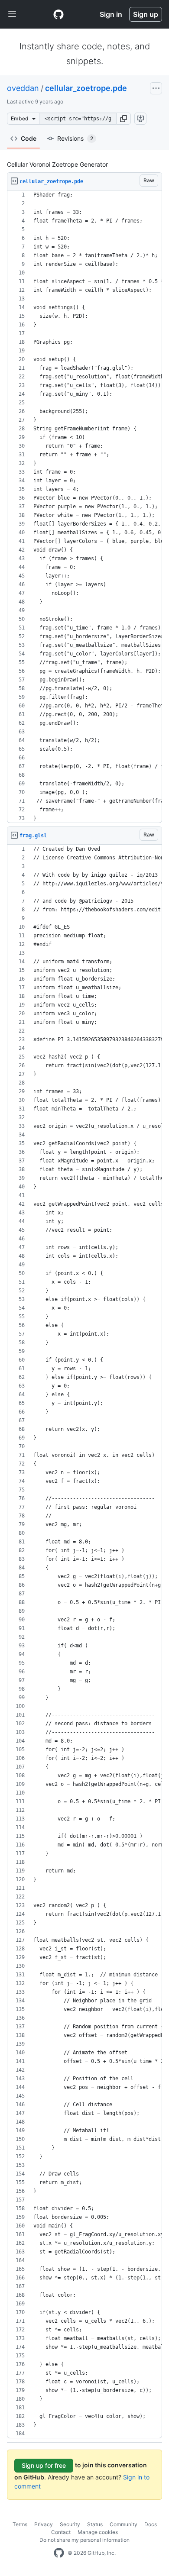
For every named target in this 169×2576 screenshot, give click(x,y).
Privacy (44, 2524)
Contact (61, 2532)
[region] (84, 507)
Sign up (146, 14)
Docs (151, 2524)
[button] (123, 119)
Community (123, 2524)
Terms (20, 2524)
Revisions (75, 138)
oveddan (23, 88)
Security (70, 2524)
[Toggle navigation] (12, 14)
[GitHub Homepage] (59, 2553)
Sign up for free (44, 2465)
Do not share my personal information (84, 2540)
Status (95, 2524)
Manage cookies (98, 2532)
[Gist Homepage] (58, 14)
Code (29, 138)
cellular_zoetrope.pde (86, 88)
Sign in (111, 14)
